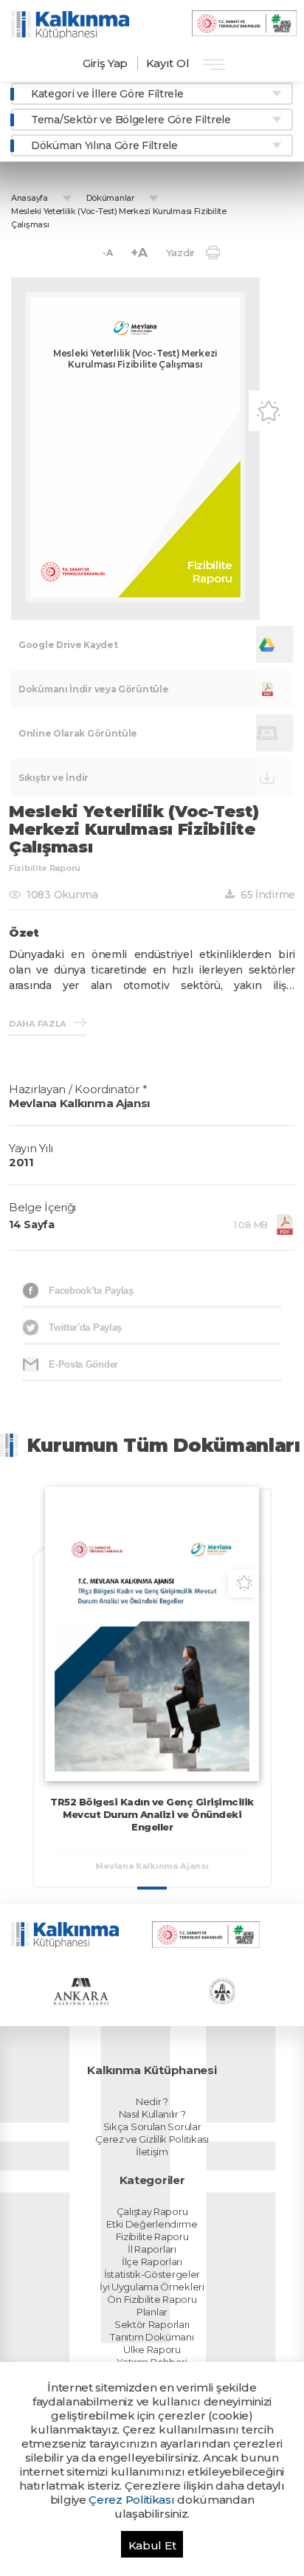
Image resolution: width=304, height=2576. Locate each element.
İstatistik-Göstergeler (152, 2274)
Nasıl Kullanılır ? (152, 2114)
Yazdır (180, 252)
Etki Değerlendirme (152, 2224)
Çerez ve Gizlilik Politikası (152, 2139)
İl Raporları (152, 2249)
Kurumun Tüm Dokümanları (164, 1445)
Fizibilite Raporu (152, 2236)
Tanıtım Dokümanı (152, 2337)
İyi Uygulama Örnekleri (152, 2287)
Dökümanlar (110, 198)
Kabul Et (152, 2545)
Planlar (152, 2312)
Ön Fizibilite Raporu (152, 2299)
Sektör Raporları (152, 2324)
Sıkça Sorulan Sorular (152, 2126)
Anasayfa (30, 198)
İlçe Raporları (152, 2262)
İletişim (152, 2152)
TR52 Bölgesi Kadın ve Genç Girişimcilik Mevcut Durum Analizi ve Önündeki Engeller (152, 1814)
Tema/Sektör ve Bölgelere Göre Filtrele (131, 120)
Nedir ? (152, 2101)
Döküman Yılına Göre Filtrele (104, 145)
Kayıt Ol (168, 63)
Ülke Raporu (152, 2349)
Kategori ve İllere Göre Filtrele (107, 94)
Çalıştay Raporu (152, 2211)
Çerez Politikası (131, 2500)
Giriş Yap (105, 63)
